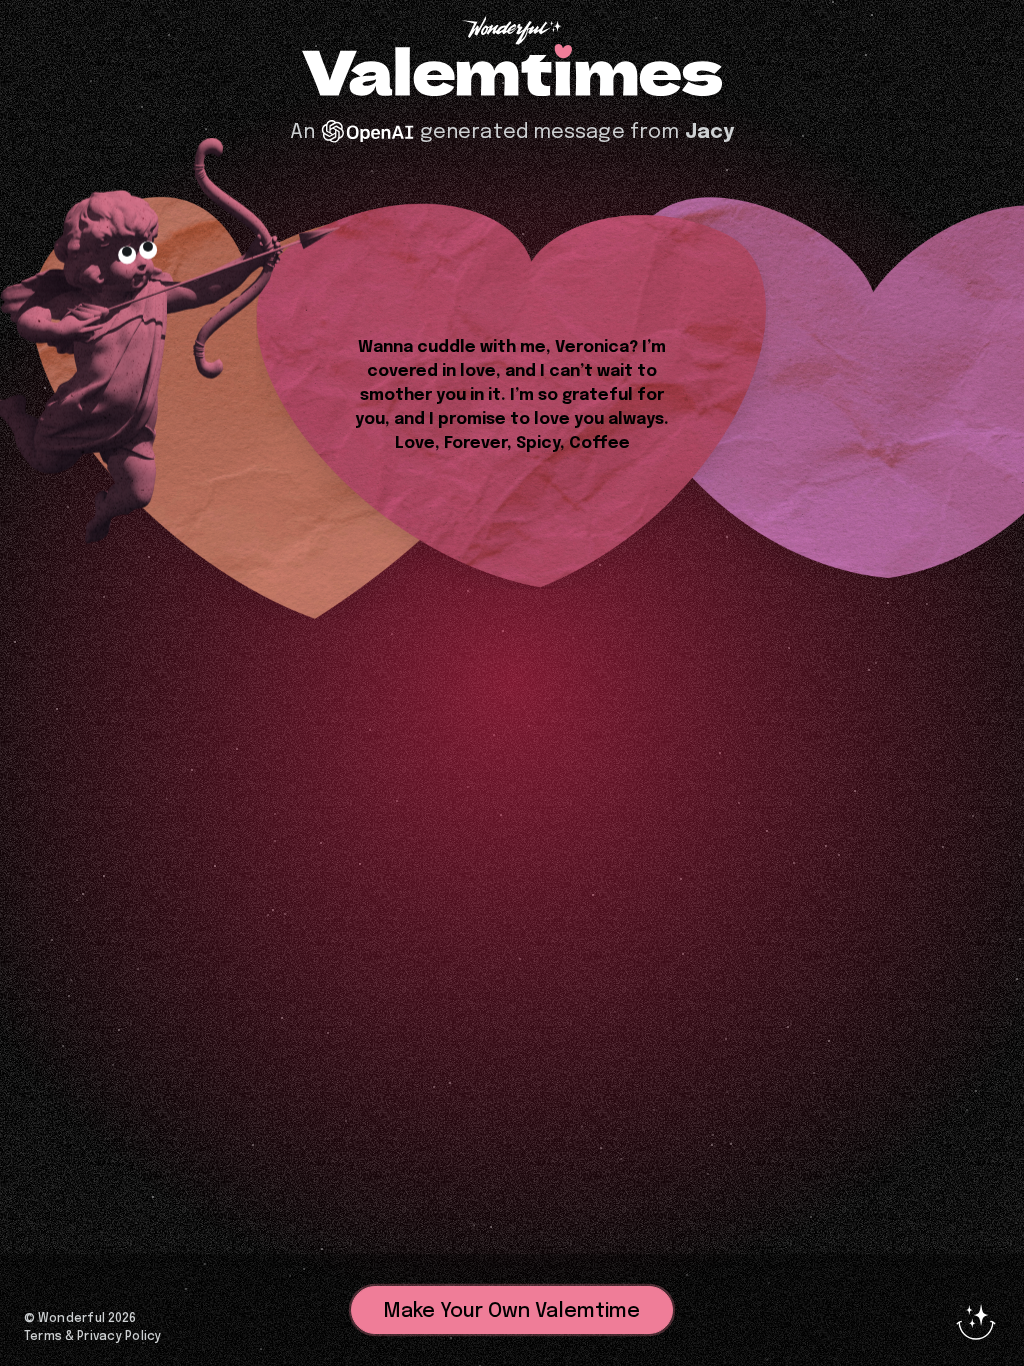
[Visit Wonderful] (512, 32)
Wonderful (71, 1319)
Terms (43, 1337)
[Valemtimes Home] (512, 72)
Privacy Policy (119, 1337)
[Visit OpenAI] (367, 131)
